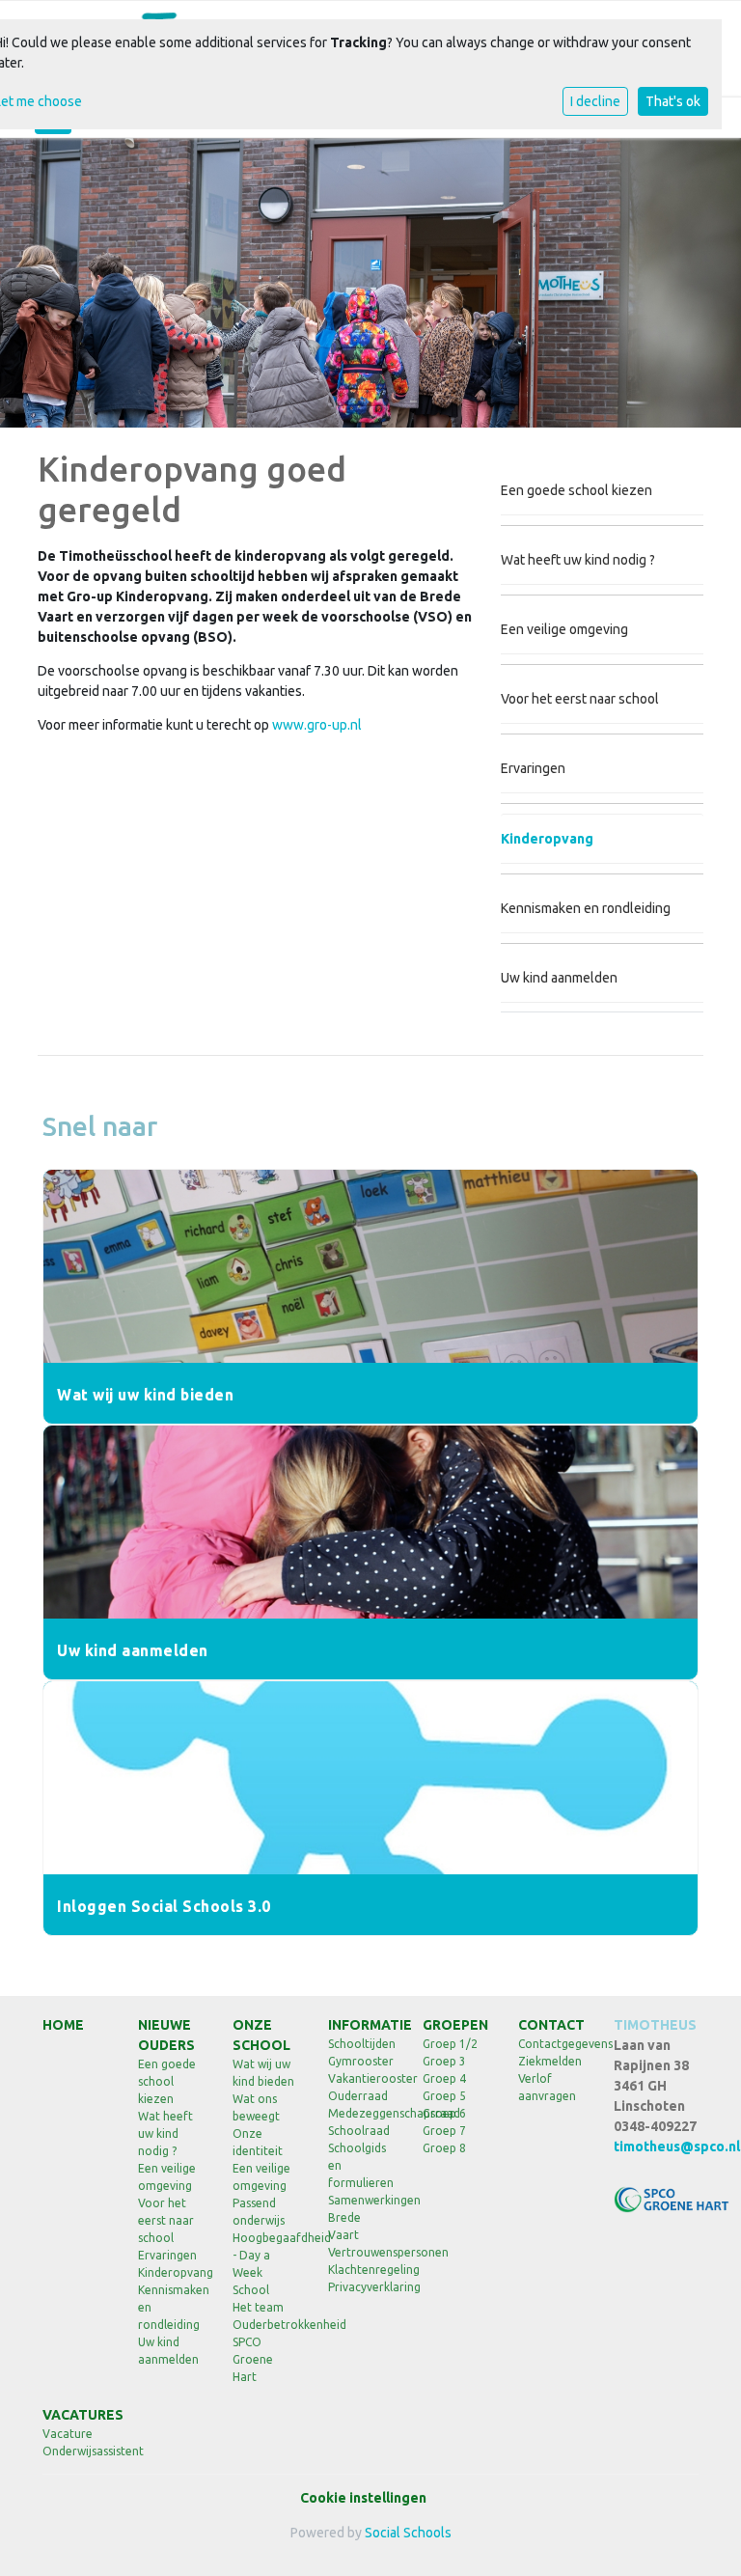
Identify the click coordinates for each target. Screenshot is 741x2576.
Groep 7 (444, 2131)
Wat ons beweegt (256, 2107)
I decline (595, 101)
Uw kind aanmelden (559, 978)
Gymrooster (361, 2061)
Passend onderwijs (259, 2212)
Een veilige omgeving (564, 629)
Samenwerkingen (361, 2200)
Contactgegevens (551, 2044)
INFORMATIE (361, 2025)
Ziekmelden (550, 2061)
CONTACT (551, 2025)
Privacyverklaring (361, 2287)
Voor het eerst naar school (580, 699)
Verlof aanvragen (547, 2087)
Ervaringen (533, 768)
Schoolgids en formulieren (361, 2165)
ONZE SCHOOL (261, 2035)
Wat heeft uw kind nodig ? (578, 560)
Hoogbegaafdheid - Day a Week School (266, 2264)
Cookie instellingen (363, 2498)
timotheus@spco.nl (677, 2147)
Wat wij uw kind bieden (263, 2073)
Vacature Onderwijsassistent (76, 2442)
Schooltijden (361, 2044)
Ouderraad (358, 2096)
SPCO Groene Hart (253, 2359)
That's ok (673, 101)
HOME (63, 2025)
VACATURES (76, 2415)
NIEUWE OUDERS (166, 2035)
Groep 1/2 (450, 2044)
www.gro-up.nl (317, 725)
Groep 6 (444, 2113)
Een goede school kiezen (576, 490)
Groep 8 (444, 2148)
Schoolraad (359, 2131)
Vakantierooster (361, 2078)
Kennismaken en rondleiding (586, 908)
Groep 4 (444, 2078)
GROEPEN (455, 2025)
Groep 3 (444, 2061)
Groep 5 (444, 2096)
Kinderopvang (547, 839)
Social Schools (408, 2533)
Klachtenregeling (361, 2270)
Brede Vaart (344, 2226)
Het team (258, 2307)
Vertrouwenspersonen (361, 2252)
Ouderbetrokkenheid (266, 2325)
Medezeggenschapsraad (361, 2113)
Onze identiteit (258, 2142)
